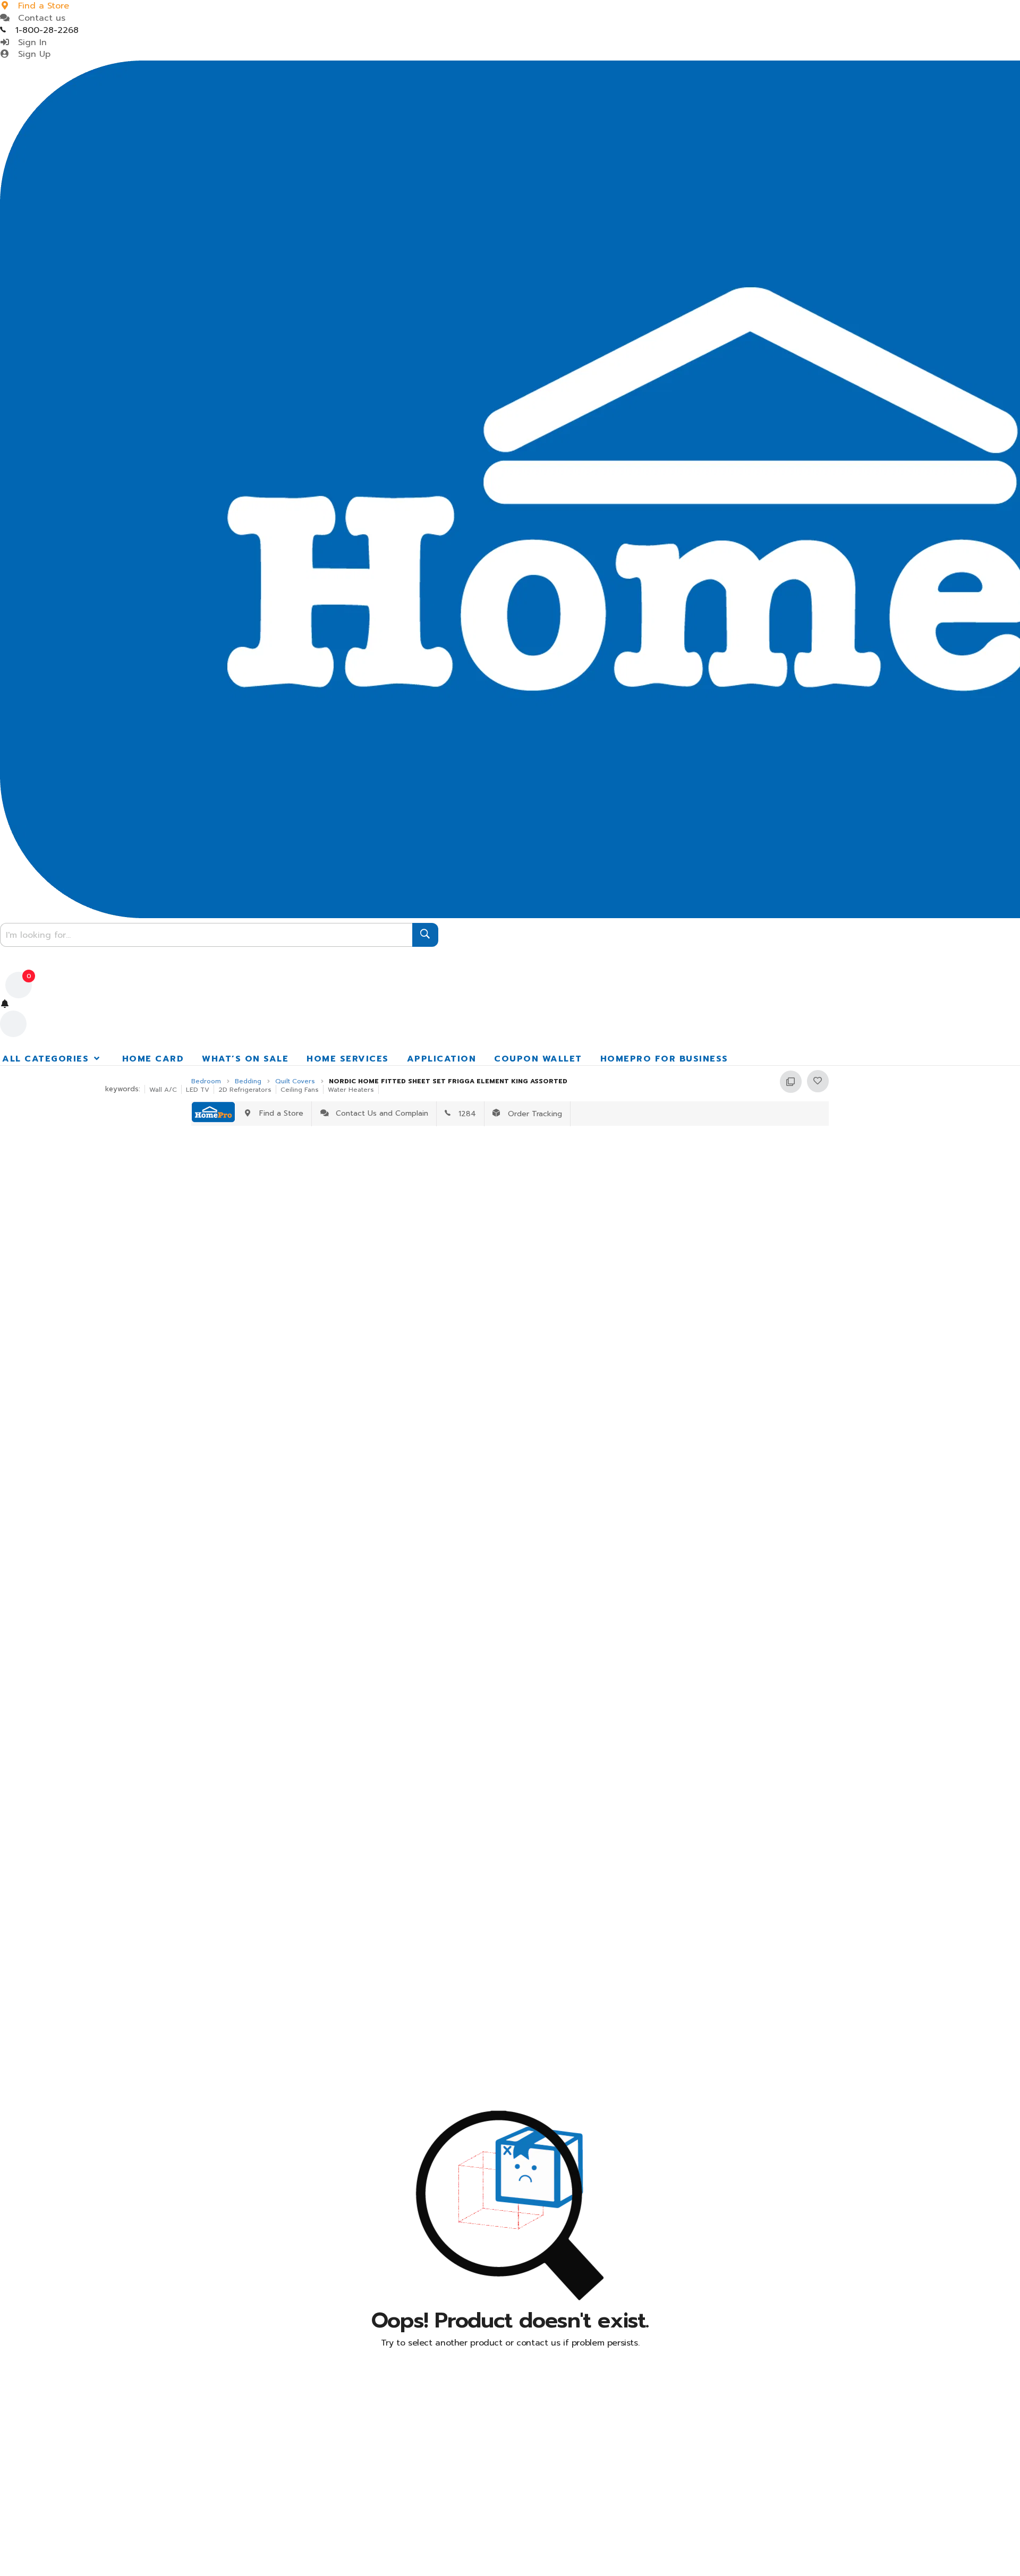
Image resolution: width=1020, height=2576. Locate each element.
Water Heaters (351, 1090)
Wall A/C (163, 1090)
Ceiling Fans (300, 1090)
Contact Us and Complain (379, 1113)
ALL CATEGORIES (47, 1059)
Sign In (29, 42)
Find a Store (279, 1113)
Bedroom (206, 1081)
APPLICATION (442, 1059)
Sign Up (31, 54)
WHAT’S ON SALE (245, 1059)
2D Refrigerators (245, 1090)
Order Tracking (531, 1114)
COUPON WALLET (538, 1059)
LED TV (198, 1090)
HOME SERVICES (348, 1059)
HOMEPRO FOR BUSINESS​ (664, 1059)
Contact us (39, 18)
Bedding (248, 1081)
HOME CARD (153, 1059)
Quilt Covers (295, 1081)
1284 (463, 1114)
